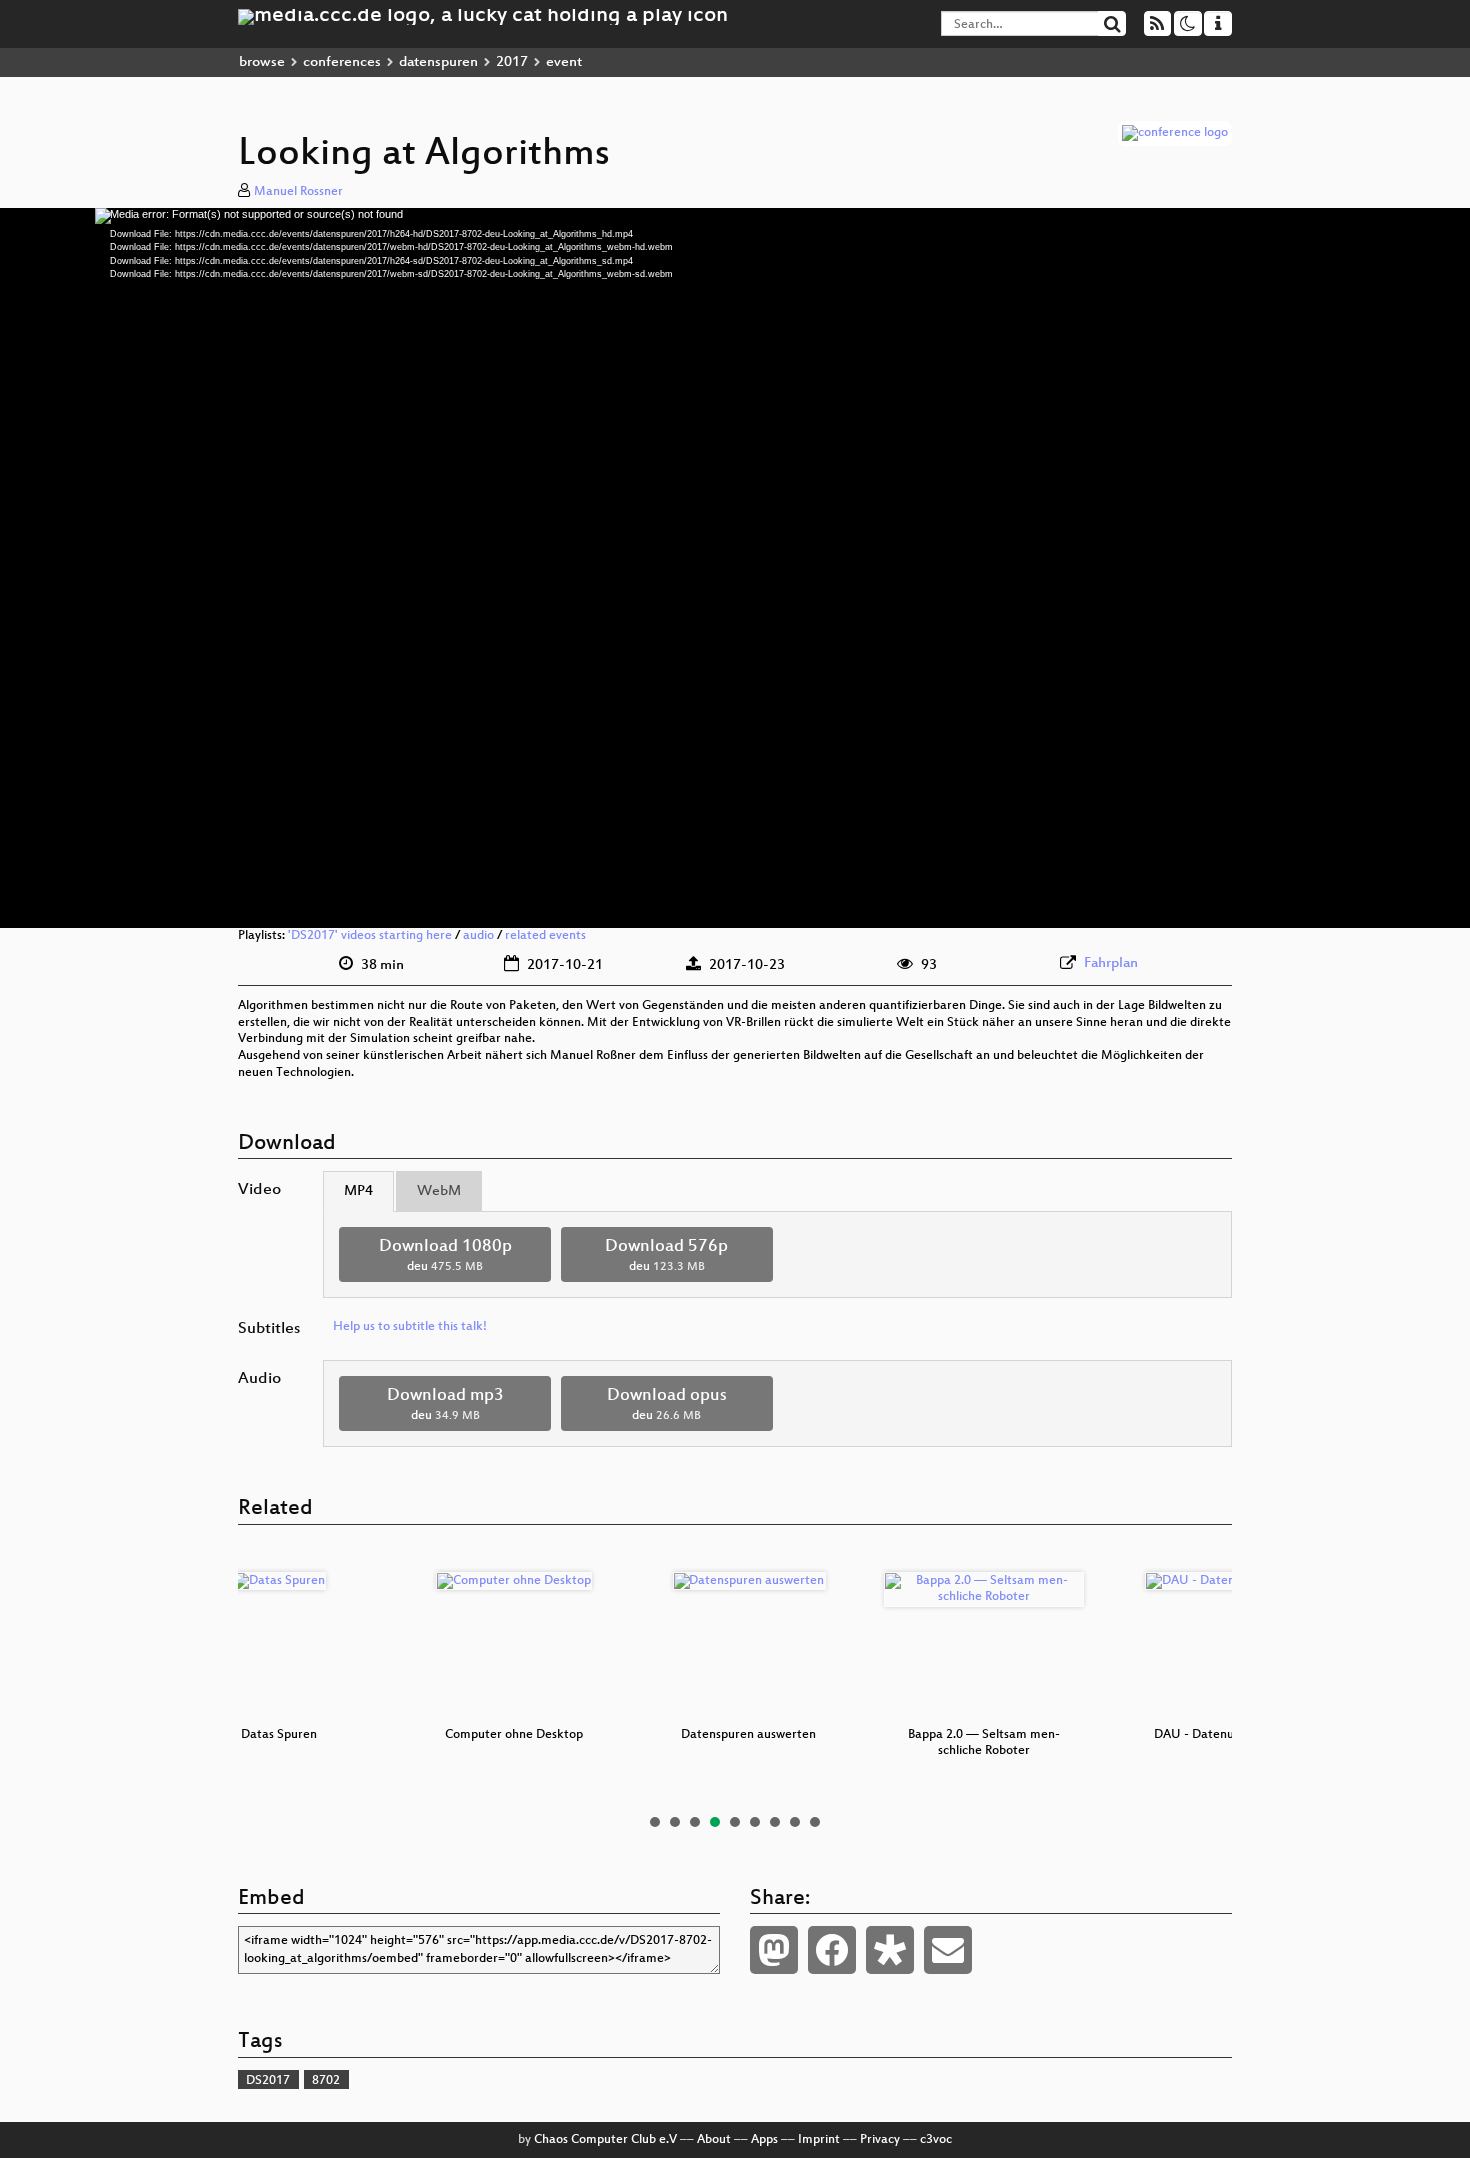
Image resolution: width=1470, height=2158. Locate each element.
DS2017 (268, 2081)
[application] (735, 568)
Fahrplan (1111, 963)
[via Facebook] (832, 1950)
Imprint (819, 2140)
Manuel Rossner (298, 192)
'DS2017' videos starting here (370, 936)
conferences (342, 62)
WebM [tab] (439, 1191)
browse (262, 62)
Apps (764, 2140)
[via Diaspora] (890, 1950)
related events (545, 936)
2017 (512, 62)
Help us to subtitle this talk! (410, 1327)
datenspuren (438, 62)
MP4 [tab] (358, 1191)
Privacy (880, 2140)
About (714, 2140)
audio (478, 936)
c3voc (936, 2140)
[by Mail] (948, 1950)
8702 (326, 2081)
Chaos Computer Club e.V (605, 2140)
